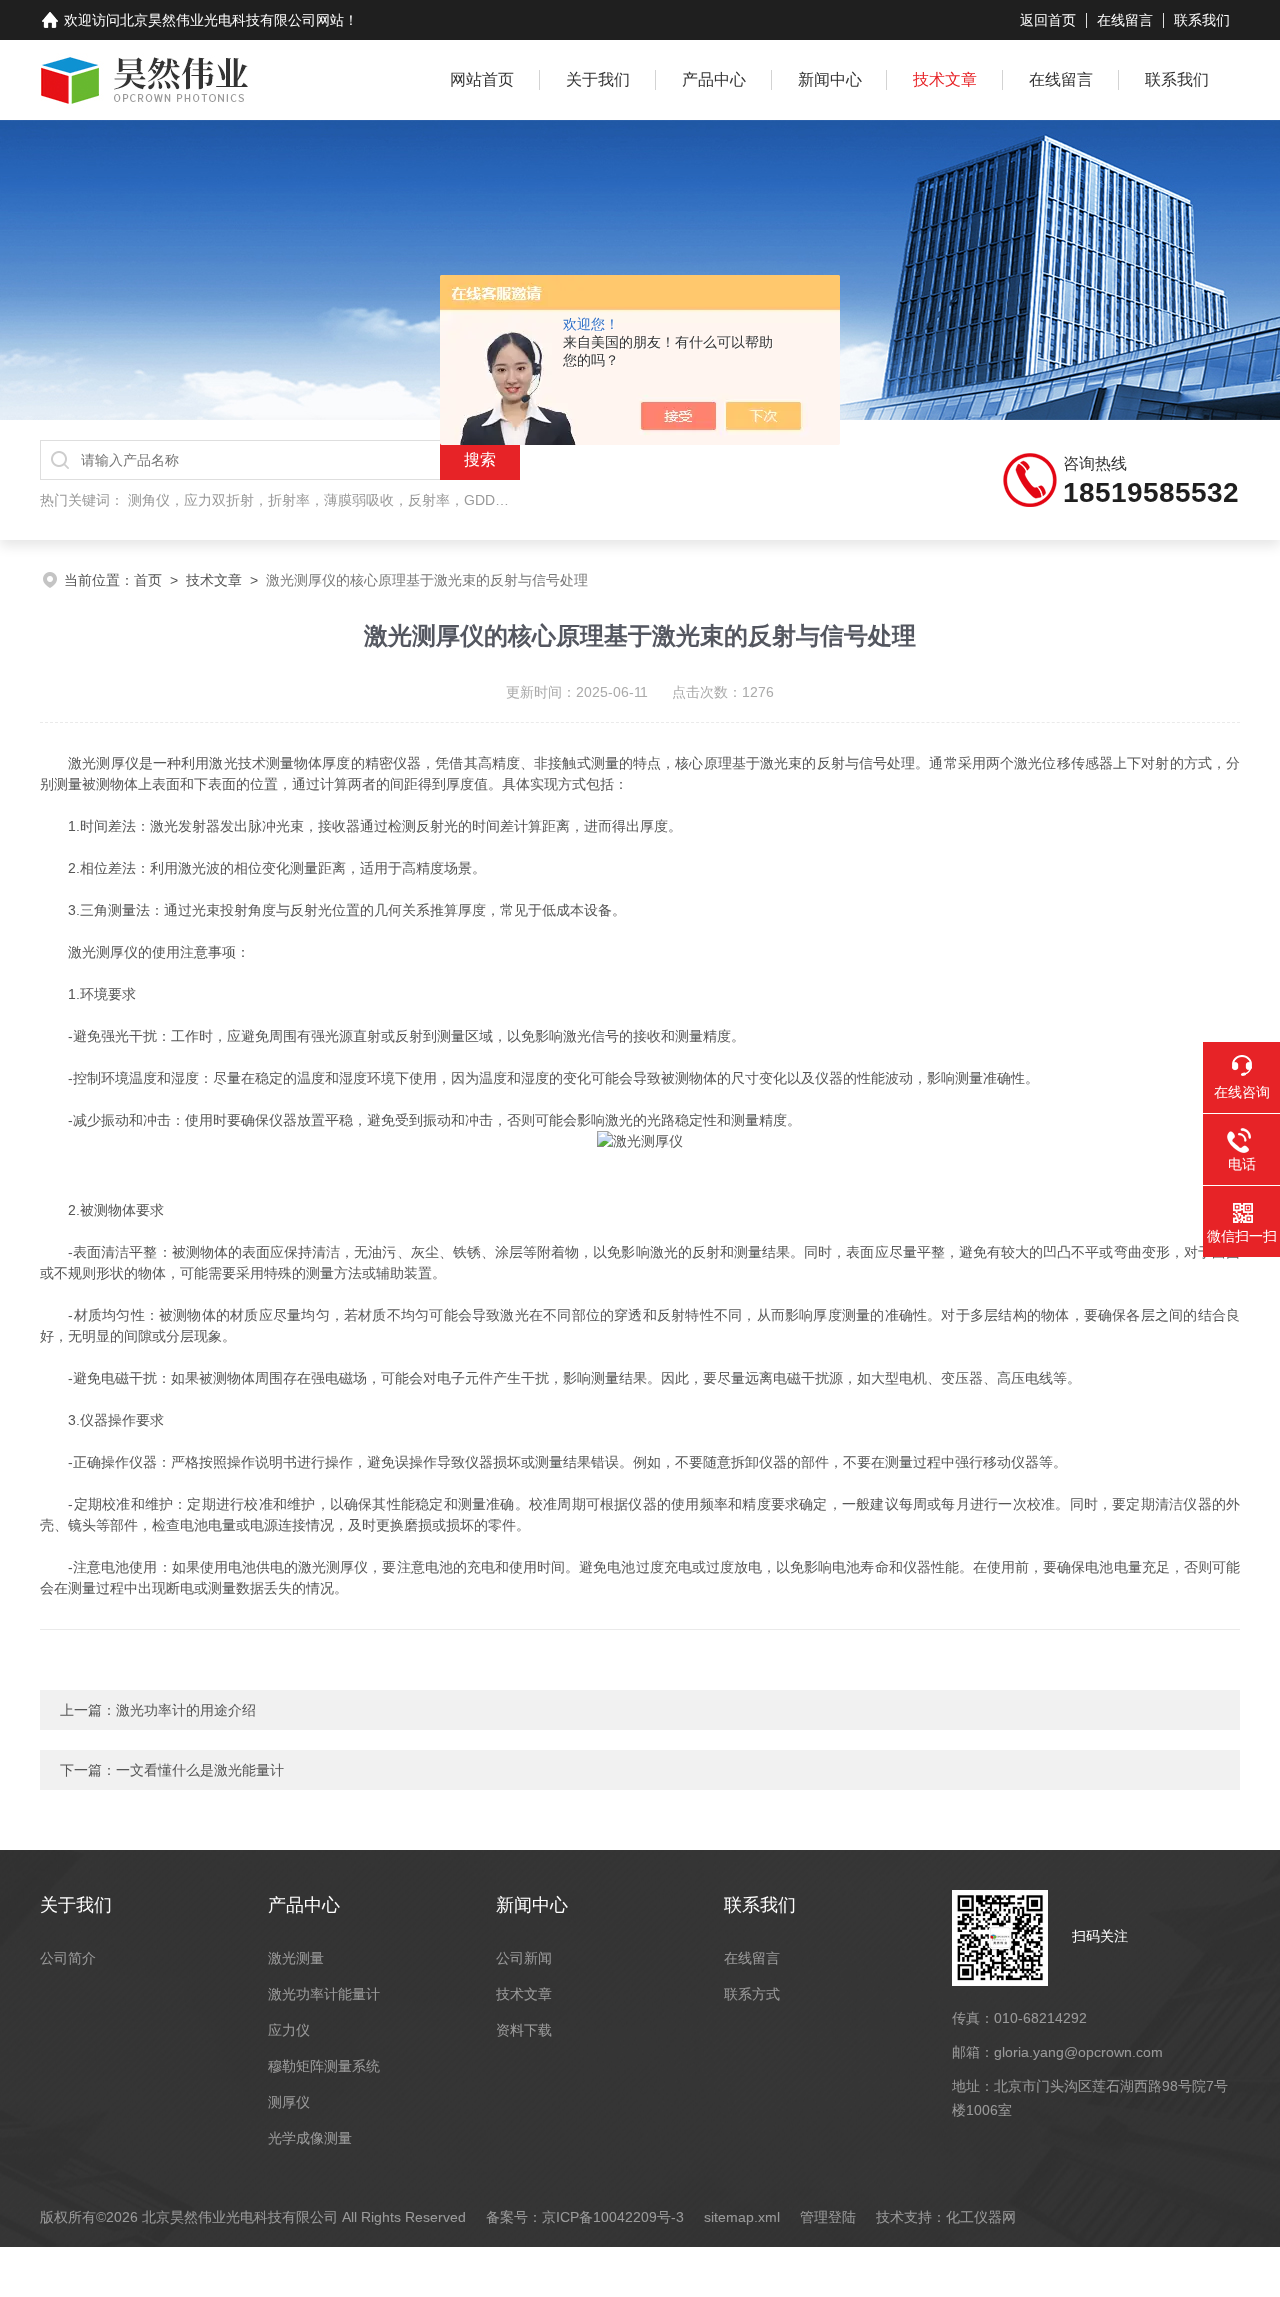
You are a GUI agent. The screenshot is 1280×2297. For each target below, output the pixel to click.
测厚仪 (289, 2102)
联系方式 (752, 1994)
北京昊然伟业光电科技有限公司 (218, 20)
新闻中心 (830, 79)
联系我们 (1202, 20)
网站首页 (482, 79)
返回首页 (1048, 20)
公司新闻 (524, 1958)
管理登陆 (828, 2217)
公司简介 (68, 1958)
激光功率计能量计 (324, 1994)
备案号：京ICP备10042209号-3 (585, 2217)
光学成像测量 (310, 2138)
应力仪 (289, 2030)
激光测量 (296, 1958)
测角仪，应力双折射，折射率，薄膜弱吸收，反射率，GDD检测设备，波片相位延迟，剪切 (409, 500)
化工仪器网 (981, 2217)
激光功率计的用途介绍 (186, 1710)
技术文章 (945, 79)
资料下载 (524, 2030)
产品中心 (714, 79)
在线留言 (1125, 20)
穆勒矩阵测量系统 (324, 2066)
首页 (148, 580)
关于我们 (598, 79)
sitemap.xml (742, 2217)
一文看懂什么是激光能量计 (200, 1770)
